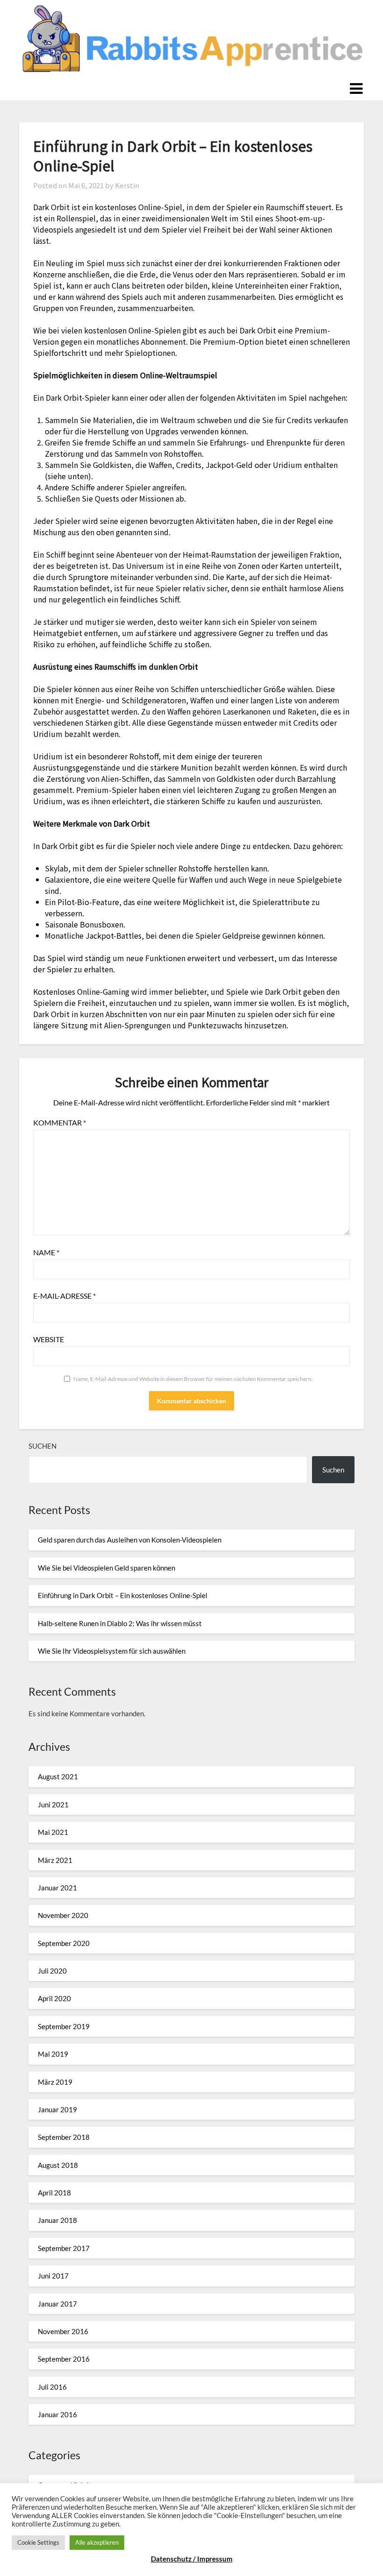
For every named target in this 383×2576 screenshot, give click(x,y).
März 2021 (55, 1860)
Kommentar (60, 1122)
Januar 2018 (57, 2220)
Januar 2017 (57, 2304)
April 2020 (54, 1998)
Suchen (43, 1446)
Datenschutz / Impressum (192, 2559)
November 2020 (63, 1915)
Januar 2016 (57, 2414)
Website (49, 1339)
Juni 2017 (53, 2276)
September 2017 (64, 2248)
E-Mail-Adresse (64, 1296)
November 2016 (63, 2331)
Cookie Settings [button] (38, 2542)
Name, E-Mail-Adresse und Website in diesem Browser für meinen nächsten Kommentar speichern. (193, 1379)
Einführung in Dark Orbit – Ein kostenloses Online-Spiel (123, 1595)
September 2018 (64, 2137)
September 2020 (64, 1943)
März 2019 (55, 2082)
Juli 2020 (52, 1971)
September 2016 (64, 2359)
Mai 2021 (53, 1832)
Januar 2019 (57, 2109)
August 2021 (58, 1776)
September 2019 (64, 2026)
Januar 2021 (57, 1888)
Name (46, 1252)
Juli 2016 (52, 2387)
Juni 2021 (53, 1805)
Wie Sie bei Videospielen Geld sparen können (106, 1568)
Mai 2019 (53, 2054)
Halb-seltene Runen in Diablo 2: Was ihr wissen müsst (120, 1623)
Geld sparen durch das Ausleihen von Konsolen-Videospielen (130, 1540)
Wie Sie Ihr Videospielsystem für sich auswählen (112, 1651)
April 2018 (54, 2193)
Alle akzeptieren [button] (97, 2542)
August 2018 (58, 2165)
